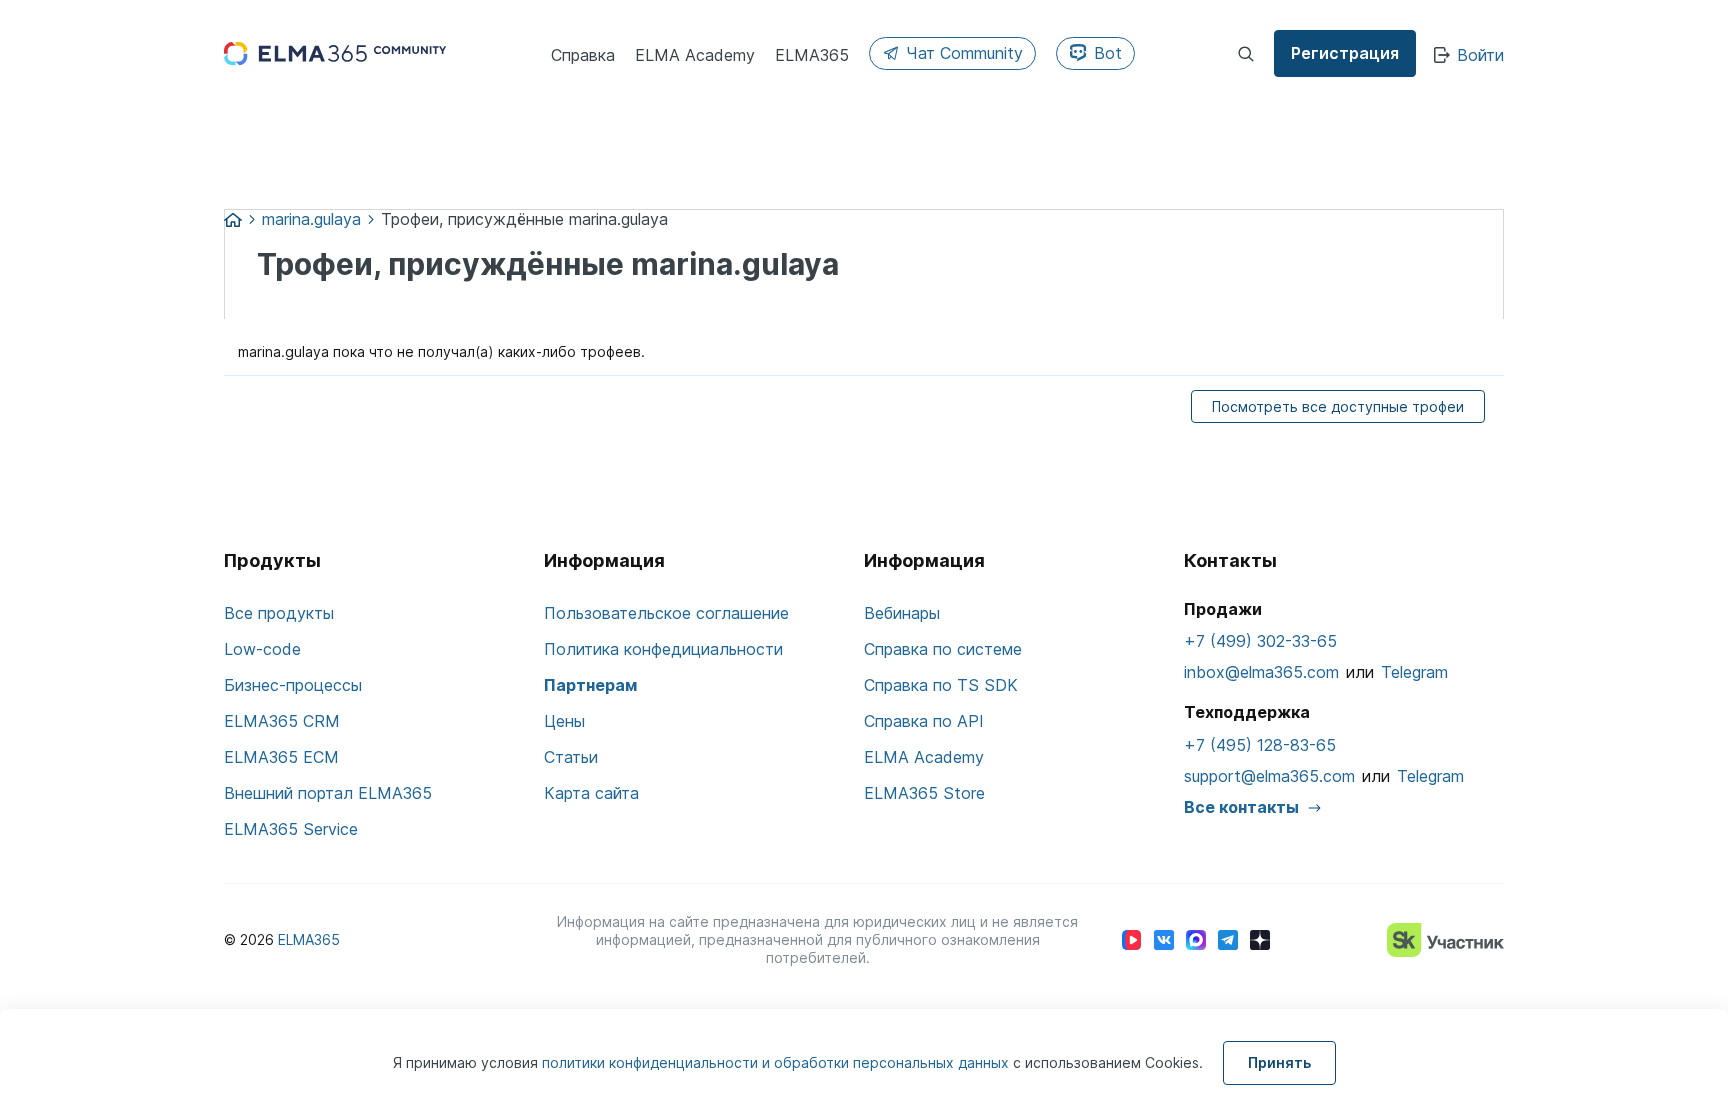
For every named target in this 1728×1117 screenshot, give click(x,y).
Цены (564, 721)
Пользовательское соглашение (666, 613)
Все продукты (279, 613)
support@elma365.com (1269, 776)
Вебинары (902, 613)
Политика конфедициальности (663, 649)
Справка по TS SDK (941, 685)
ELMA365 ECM (281, 757)
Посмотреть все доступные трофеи (1338, 406)
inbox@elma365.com (1261, 672)
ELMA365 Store (924, 793)
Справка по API (924, 721)
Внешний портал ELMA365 (328, 793)
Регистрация (1345, 53)
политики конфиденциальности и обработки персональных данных (777, 1062)
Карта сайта (591, 793)
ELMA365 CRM (282, 721)
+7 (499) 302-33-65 (1260, 641)
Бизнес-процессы (293, 685)
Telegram (1414, 672)
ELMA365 (309, 939)
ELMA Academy (924, 757)
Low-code (262, 649)
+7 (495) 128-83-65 (1260, 745)
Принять (1279, 1062)
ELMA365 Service (291, 829)
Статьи (571, 757)
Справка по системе (943, 649)
